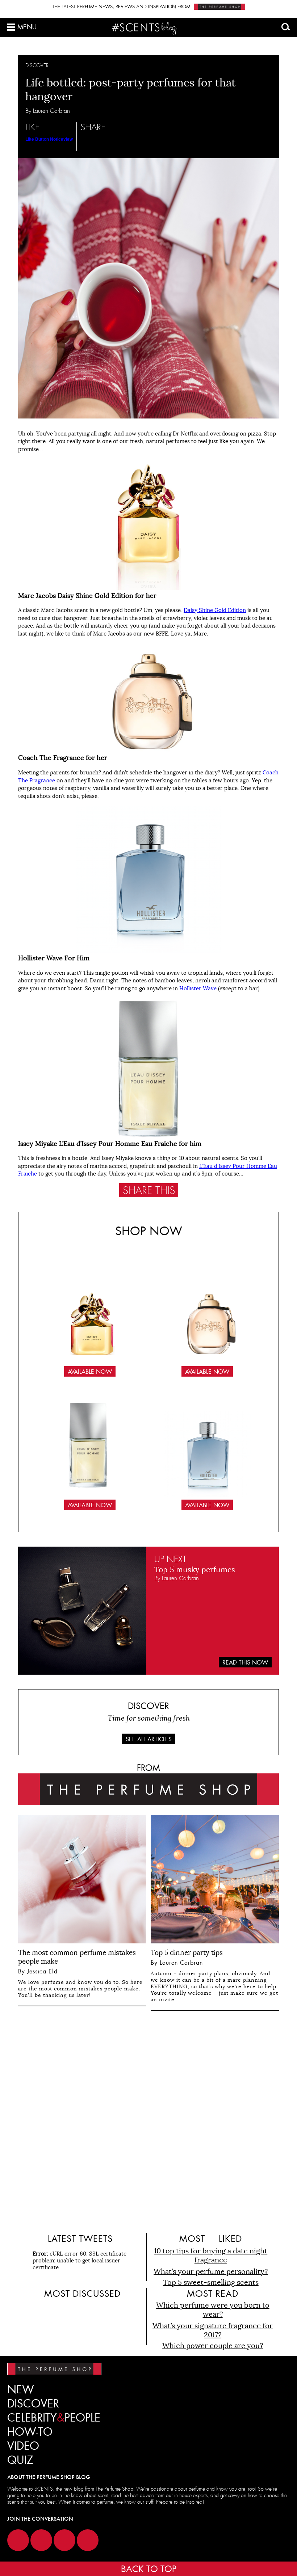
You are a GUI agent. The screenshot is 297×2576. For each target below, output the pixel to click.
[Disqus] (148, 2121)
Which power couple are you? (213, 2346)
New (21, 2390)
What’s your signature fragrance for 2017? (213, 2330)
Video (23, 2446)
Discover (33, 2404)
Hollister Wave (199, 988)
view (68, 139)
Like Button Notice (44, 139)
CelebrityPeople (54, 2418)
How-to (30, 2432)
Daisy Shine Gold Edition (215, 610)
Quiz (20, 2460)
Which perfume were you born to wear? (213, 2310)
